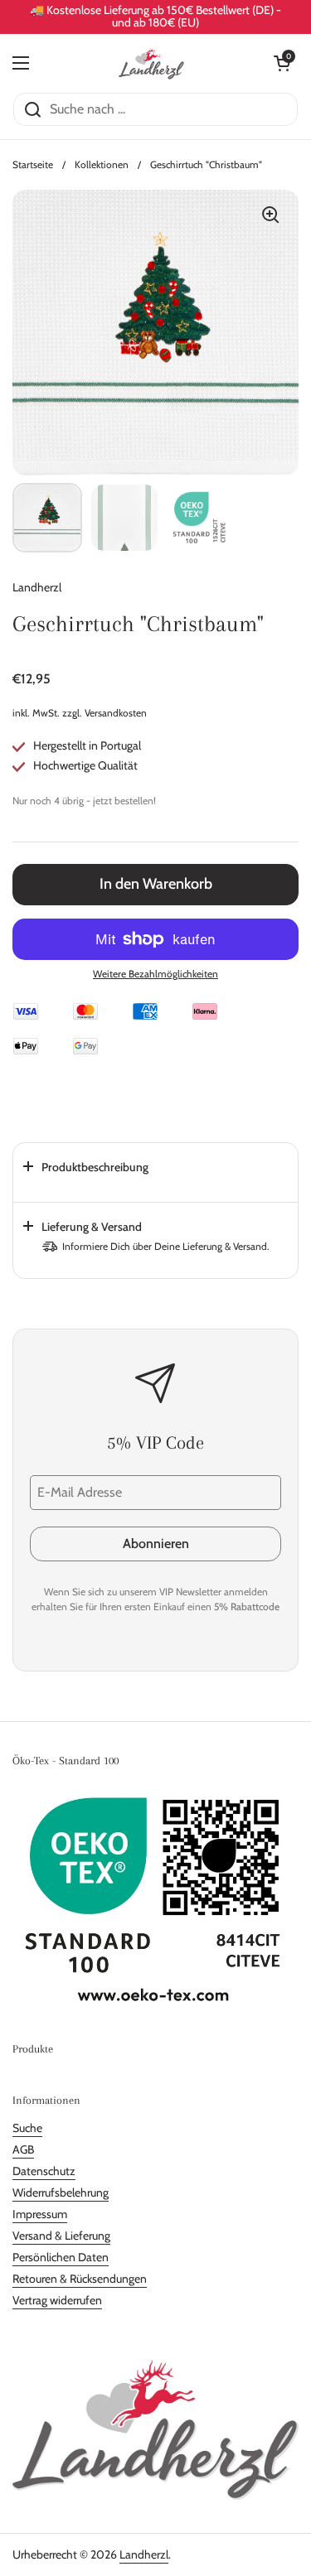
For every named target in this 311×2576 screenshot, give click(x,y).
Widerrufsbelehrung (61, 2192)
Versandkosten (116, 713)
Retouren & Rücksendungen (80, 2279)
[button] (282, 63)
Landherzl (144, 2554)
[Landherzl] (151, 63)
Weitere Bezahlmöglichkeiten (155, 974)
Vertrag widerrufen (57, 2300)
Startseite (33, 164)
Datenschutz (44, 2171)
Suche (27, 2128)
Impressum (40, 2214)
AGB (23, 2149)
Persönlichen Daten (61, 2257)
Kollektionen (102, 164)
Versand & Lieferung (61, 2236)
